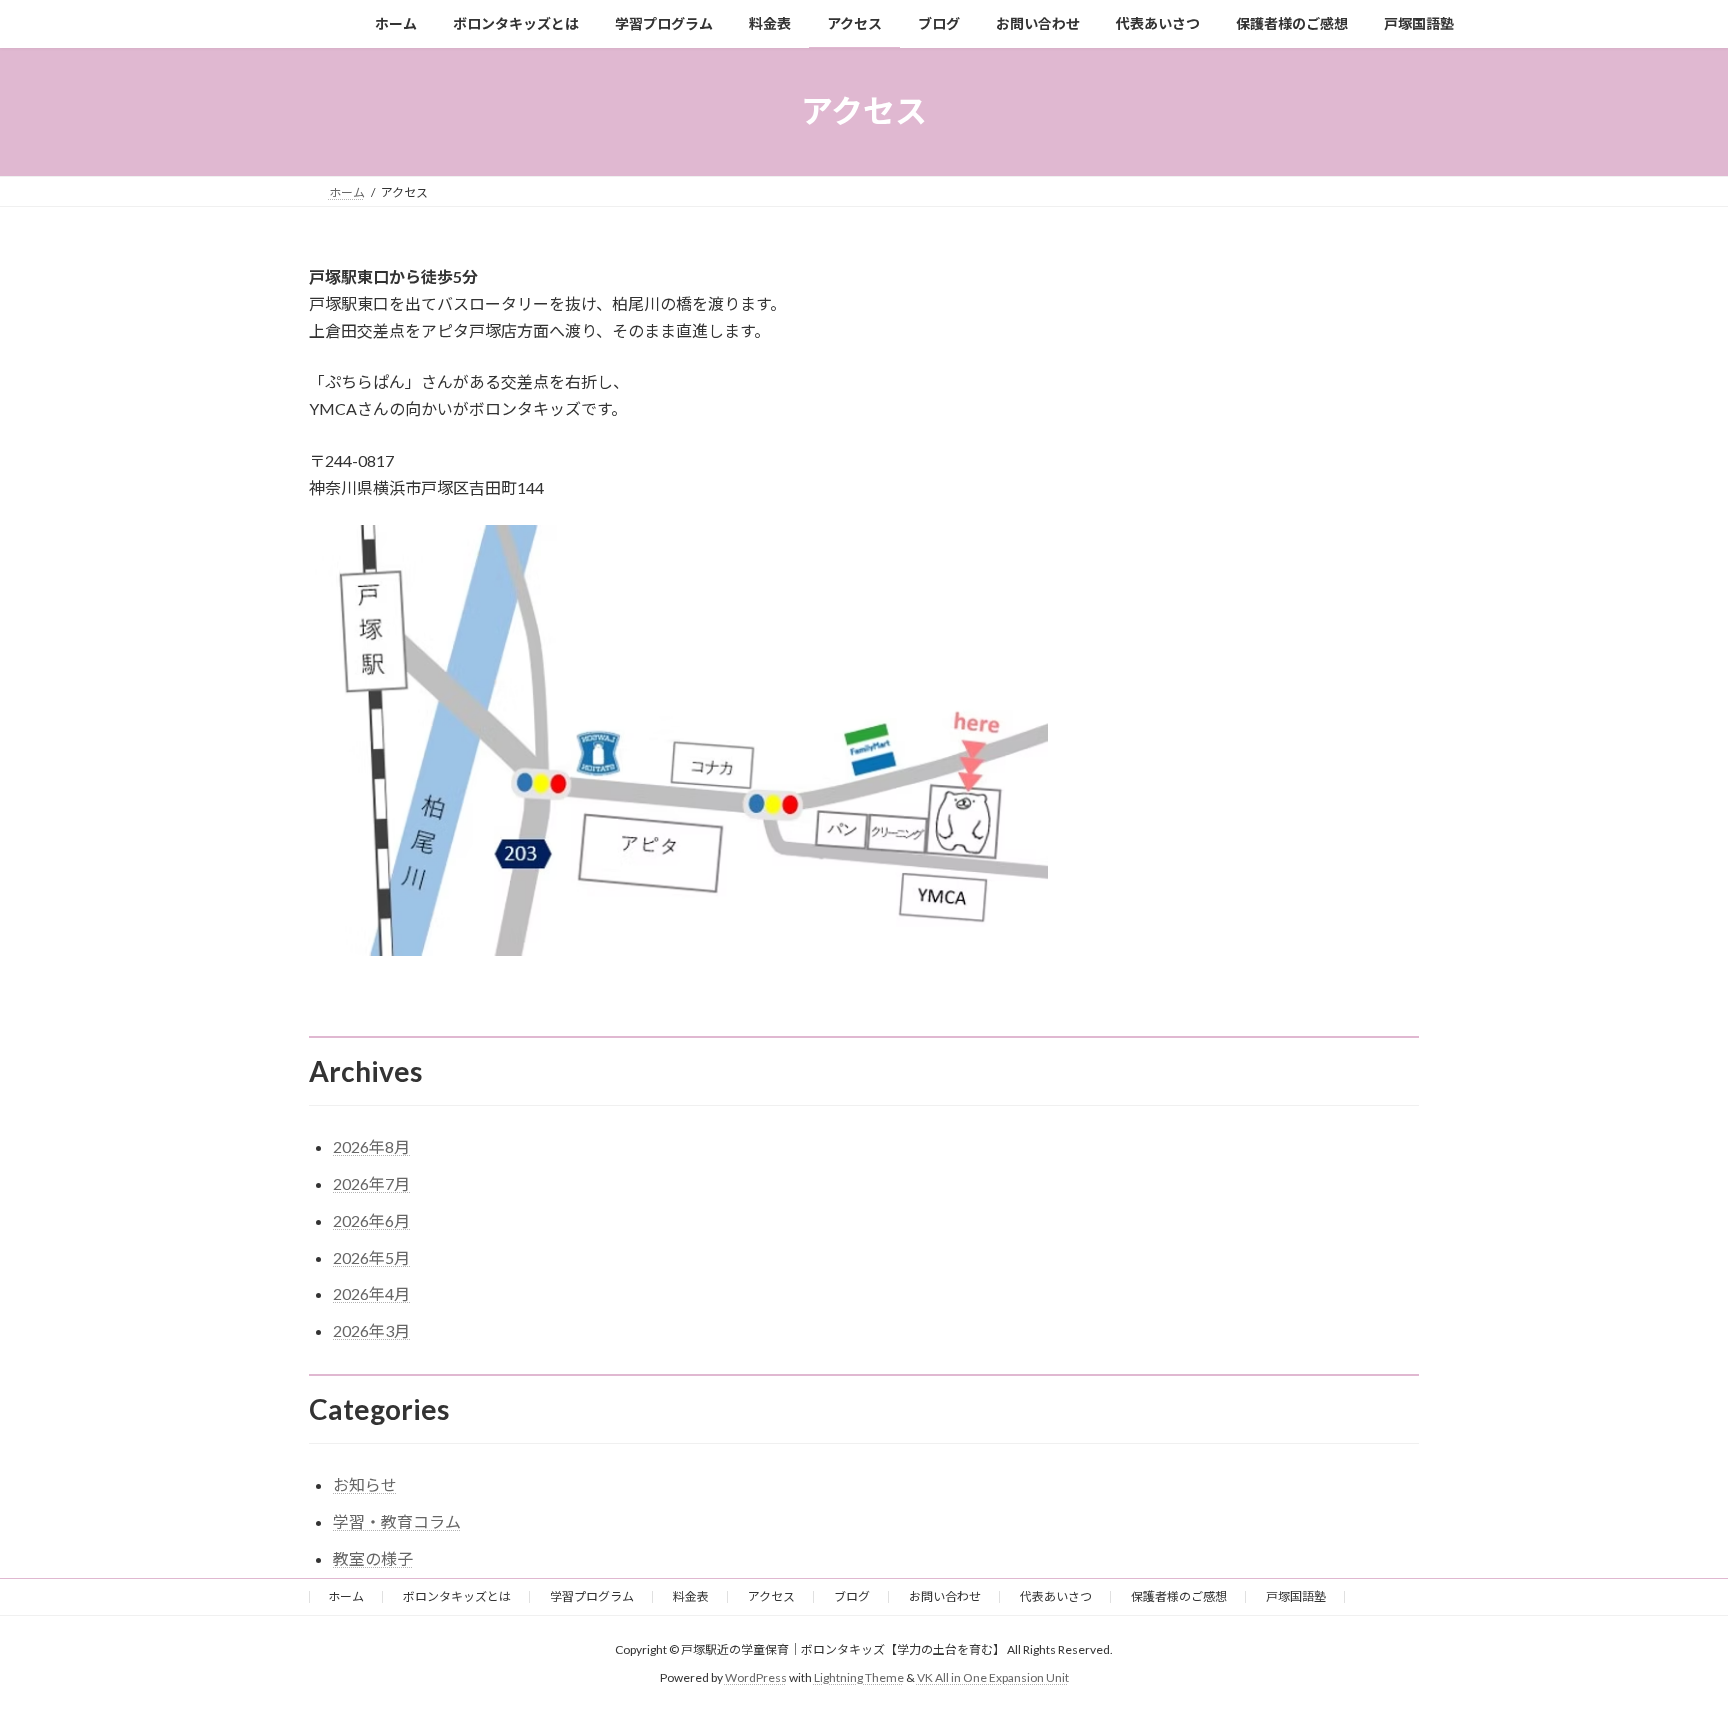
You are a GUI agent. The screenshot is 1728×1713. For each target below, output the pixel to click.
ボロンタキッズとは (457, 1596)
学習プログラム (592, 1596)
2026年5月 (371, 1257)
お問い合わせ (945, 1596)
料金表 (691, 1596)
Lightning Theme (859, 1677)
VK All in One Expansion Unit (993, 1677)
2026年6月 (371, 1220)
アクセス (771, 1596)
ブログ (852, 1596)
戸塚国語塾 (1296, 1596)
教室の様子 (373, 1558)
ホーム (346, 1596)
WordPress (756, 1677)
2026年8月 (371, 1146)
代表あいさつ (1056, 1596)
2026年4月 (371, 1293)
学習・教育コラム (397, 1521)
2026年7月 (371, 1183)
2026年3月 (371, 1330)
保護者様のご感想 (1179, 1596)
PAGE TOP (1669, 1643)
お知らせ (365, 1484)
